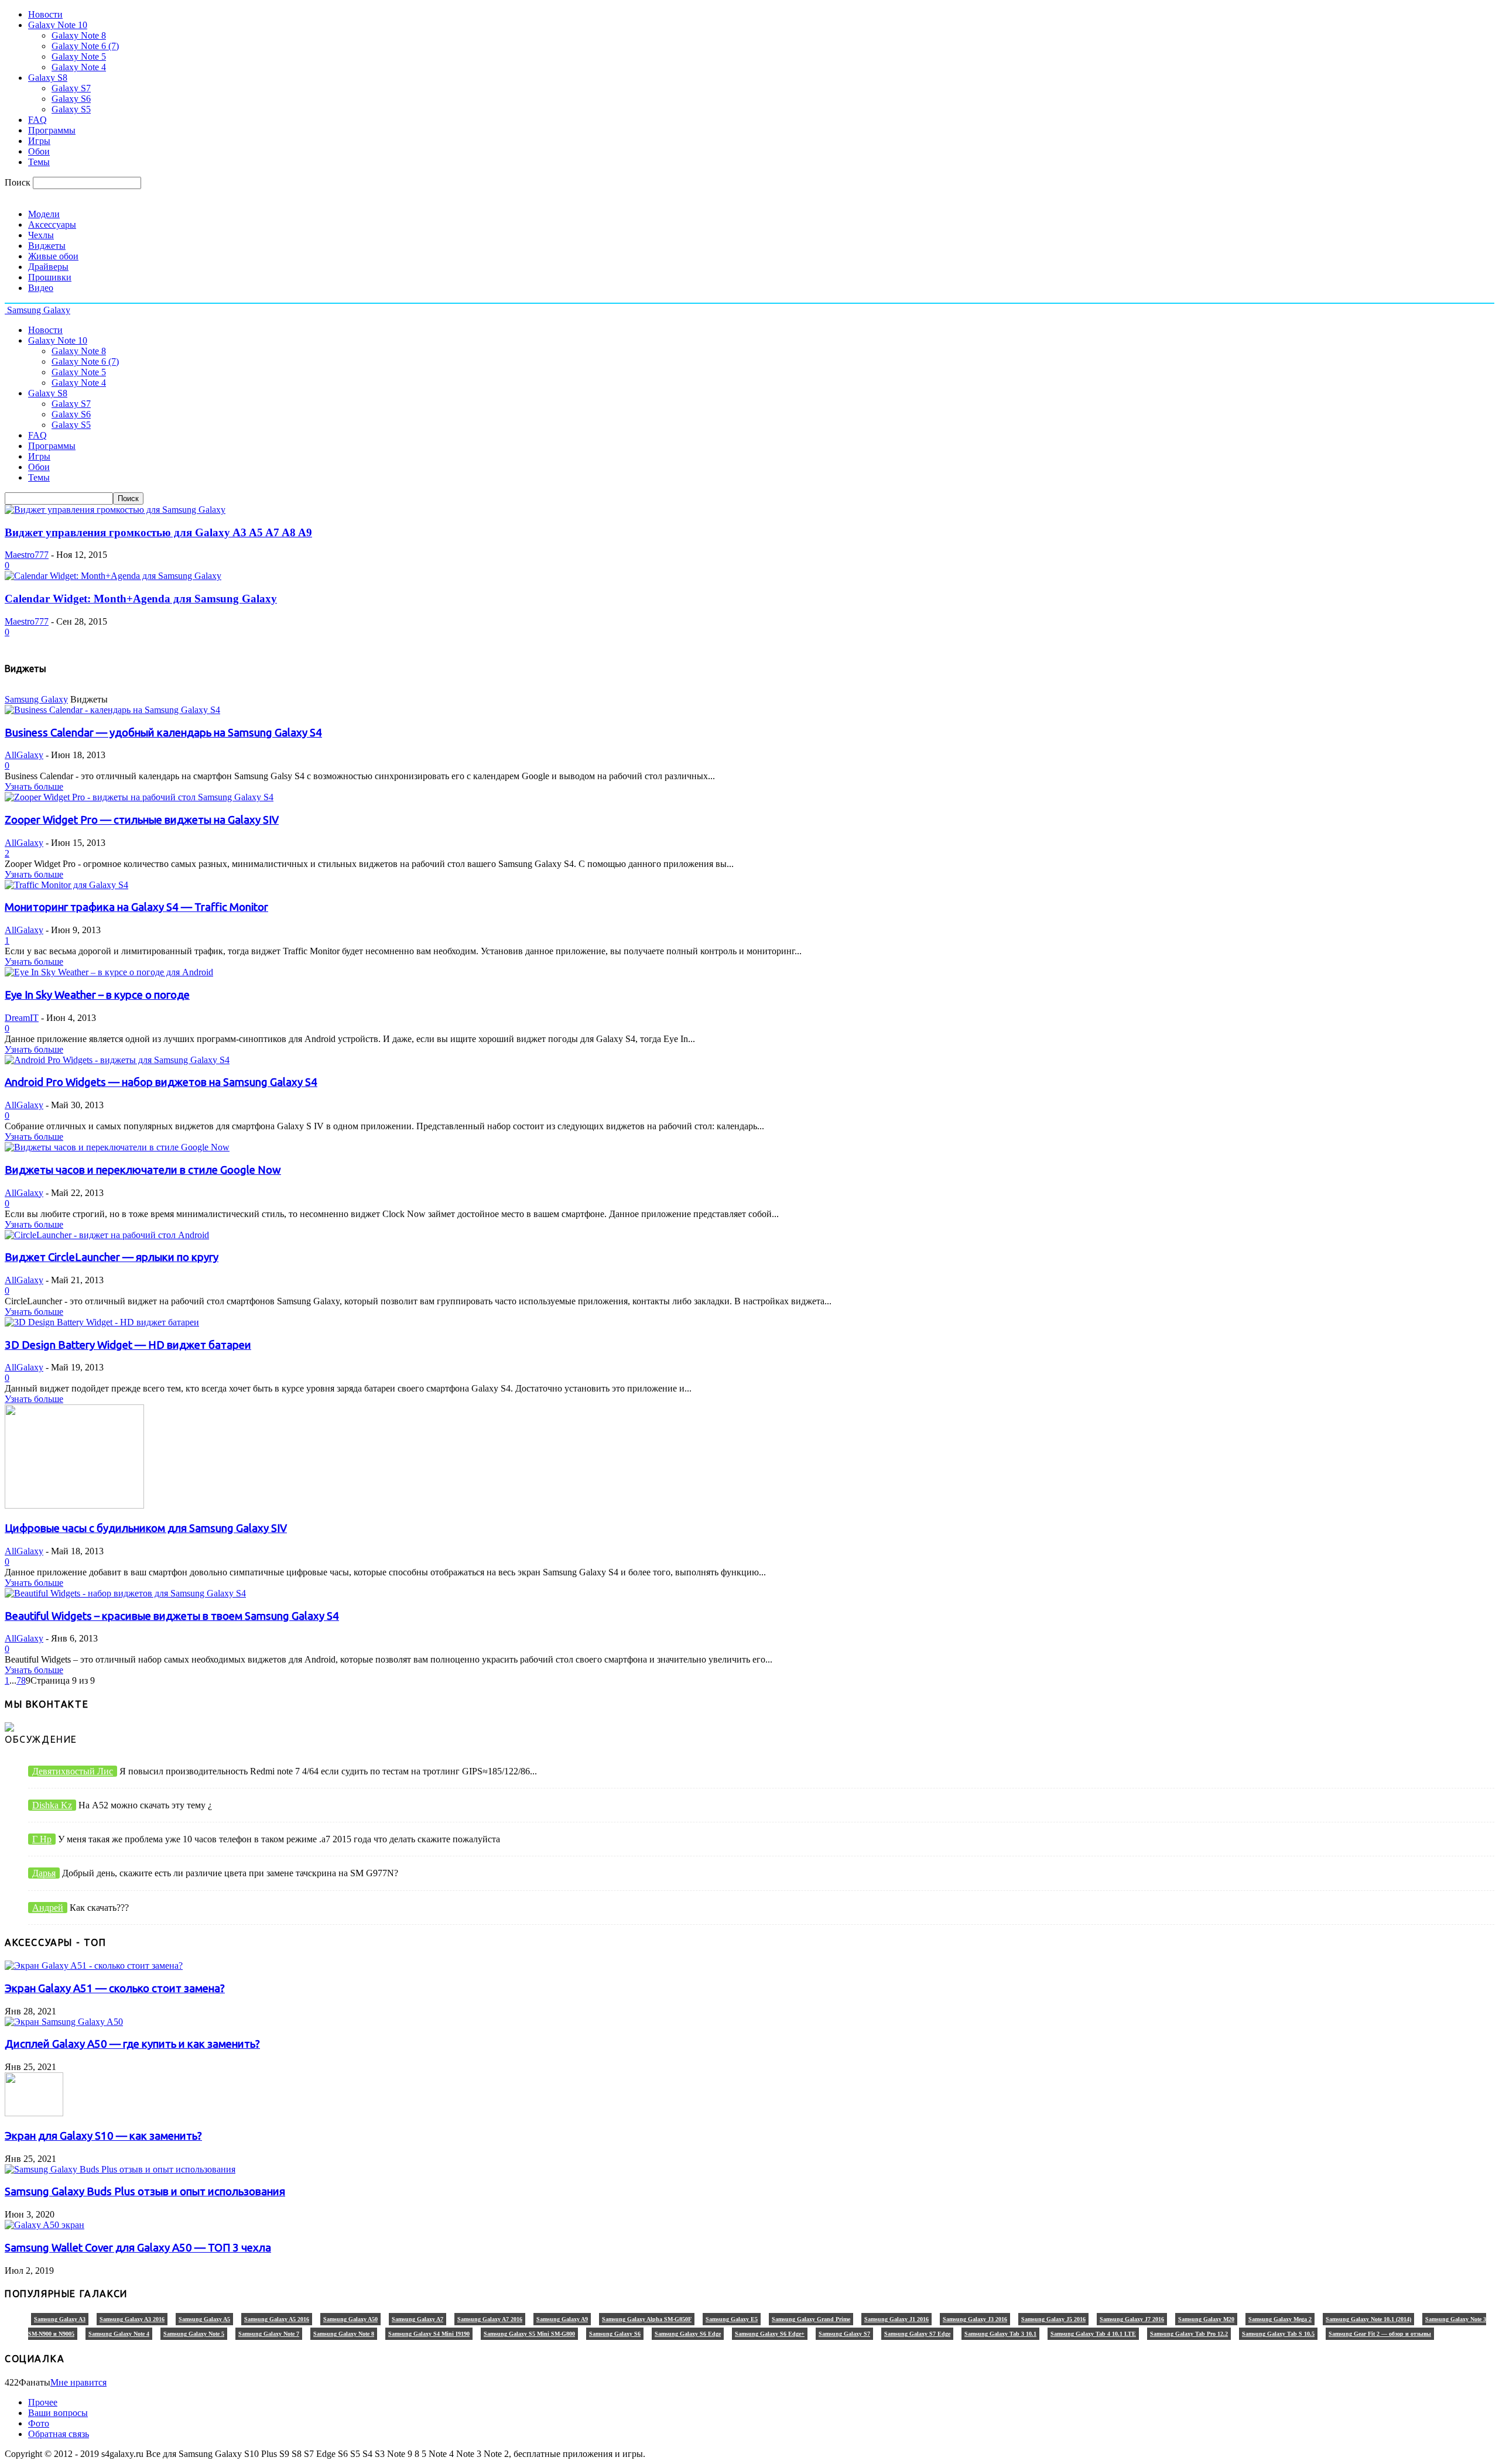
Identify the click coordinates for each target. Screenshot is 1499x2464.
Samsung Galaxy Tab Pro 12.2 (1189, 2334)
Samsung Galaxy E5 (732, 2319)
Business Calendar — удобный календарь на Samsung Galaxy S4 (163, 733)
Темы (39, 162)
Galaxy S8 (48, 78)
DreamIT (22, 1018)
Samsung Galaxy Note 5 (194, 2334)
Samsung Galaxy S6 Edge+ (770, 2334)
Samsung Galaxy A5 (204, 2319)
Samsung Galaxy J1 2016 (896, 2319)
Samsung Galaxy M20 (1206, 2319)
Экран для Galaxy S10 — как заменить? (103, 2136)
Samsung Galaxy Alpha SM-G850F (647, 2319)
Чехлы (41, 235)
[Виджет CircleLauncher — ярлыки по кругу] (107, 1235)
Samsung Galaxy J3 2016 (975, 2319)
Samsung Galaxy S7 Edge (917, 2334)
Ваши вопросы (58, 2413)
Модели (44, 214)
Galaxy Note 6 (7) (85, 46)
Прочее (43, 2402)
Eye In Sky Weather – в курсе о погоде (97, 995)
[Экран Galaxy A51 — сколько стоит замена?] (94, 1966)
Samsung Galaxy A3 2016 (132, 2319)
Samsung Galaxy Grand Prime (811, 2319)
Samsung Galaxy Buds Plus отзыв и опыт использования (145, 2191)
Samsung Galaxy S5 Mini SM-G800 (529, 2334)
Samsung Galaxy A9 (562, 2319)
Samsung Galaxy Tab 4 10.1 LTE (1093, 2334)
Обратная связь (59, 2434)
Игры (39, 141)
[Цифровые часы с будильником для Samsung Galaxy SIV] (74, 1505)
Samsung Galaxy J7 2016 (1132, 2319)
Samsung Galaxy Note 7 (269, 2334)
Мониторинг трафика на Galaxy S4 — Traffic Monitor (136, 907)
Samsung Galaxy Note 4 (119, 2334)
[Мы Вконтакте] (9, 1728)
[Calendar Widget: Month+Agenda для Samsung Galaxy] (113, 576)
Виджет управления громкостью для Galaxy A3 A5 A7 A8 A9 (158, 532)
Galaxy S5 (71, 109)
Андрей (48, 1908)
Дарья (44, 1873)
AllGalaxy (24, 755)
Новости (45, 14)
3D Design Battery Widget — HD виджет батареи (128, 1345)
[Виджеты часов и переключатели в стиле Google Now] (117, 1147)
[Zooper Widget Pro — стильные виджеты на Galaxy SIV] (139, 797)
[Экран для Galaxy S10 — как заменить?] (34, 2113)
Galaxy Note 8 (79, 35)
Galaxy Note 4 (79, 67)
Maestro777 (27, 555)
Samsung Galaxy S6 (615, 2334)
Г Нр (42, 1839)
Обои (39, 151)
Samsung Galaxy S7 (844, 2334)
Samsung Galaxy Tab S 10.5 (1278, 2334)
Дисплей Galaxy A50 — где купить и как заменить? (132, 2044)
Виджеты (47, 246)
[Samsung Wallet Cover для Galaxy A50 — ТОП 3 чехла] (45, 2225)
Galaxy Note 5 (79, 56)
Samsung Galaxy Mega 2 (1280, 2319)
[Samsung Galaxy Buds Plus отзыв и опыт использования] (120, 2169)
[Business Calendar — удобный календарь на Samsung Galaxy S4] (112, 710)
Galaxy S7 (71, 88)
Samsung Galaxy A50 (350, 2319)
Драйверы (48, 267)
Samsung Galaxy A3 (60, 2319)
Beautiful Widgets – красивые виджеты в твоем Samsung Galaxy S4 (172, 1616)
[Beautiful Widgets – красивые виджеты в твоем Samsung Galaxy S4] (125, 1593)
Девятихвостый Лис (73, 1771)
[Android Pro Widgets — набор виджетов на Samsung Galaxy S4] (117, 1060)
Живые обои (53, 256)
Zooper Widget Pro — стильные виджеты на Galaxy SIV (142, 820)
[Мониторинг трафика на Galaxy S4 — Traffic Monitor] (66, 885)
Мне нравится (78, 2382)
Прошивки (50, 277)
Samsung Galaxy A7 (417, 2319)
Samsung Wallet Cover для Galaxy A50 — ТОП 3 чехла (138, 2248)
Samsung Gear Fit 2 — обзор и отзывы (1380, 2334)
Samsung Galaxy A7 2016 (490, 2319)
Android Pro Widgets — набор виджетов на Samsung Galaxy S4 (161, 1082)
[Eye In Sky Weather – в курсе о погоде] (109, 972)
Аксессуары (52, 225)
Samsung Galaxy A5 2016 (277, 2319)
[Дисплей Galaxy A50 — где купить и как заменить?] (64, 2022)
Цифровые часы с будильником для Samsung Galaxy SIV (146, 1528)
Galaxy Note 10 (58, 25)
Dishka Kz (52, 1805)
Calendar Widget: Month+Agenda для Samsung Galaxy (141, 599)
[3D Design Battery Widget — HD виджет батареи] (102, 1322)
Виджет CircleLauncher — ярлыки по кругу (112, 1257)
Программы (52, 130)
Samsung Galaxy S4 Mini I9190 (429, 2334)
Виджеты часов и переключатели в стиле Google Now (143, 1170)
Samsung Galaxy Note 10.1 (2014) (1368, 2319)
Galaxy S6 (71, 99)
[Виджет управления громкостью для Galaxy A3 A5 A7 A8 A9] (115, 510)
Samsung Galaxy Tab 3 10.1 (1000, 2334)
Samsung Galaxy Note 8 (344, 2334)
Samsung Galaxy (36, 699)
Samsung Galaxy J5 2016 (1053, 2319)
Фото (39, 2423)
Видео (41, 288)
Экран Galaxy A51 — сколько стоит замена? (115, 1988)
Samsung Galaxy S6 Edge (688, 2334)
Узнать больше (34, 787)
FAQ (37, 120)
